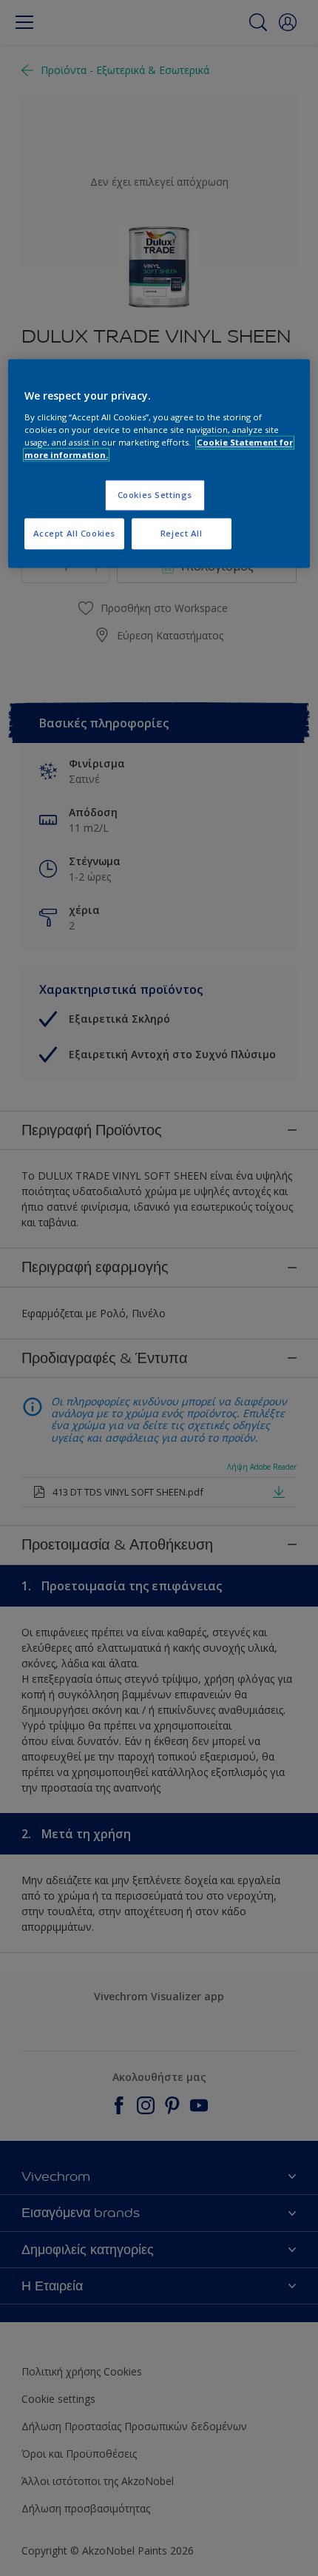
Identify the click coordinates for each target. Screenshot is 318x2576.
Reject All (182, 533)
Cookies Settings (155, 495)
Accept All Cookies (74, 533)
